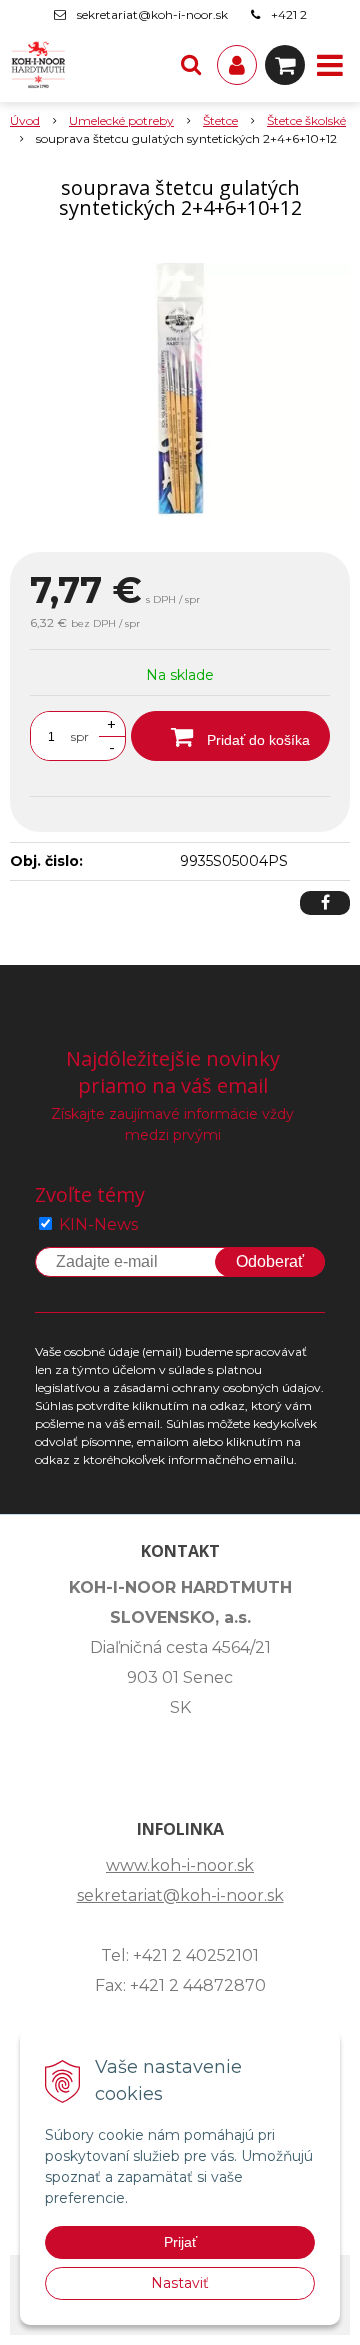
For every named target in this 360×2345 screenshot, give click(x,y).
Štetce (220, 120)
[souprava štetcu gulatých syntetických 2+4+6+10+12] (180, 390)
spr (80, 736)
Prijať (180, 2242)
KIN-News (98, 1224)
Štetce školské (306, 120)
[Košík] (285, 65)
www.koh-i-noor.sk (180, 1865)
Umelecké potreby (121, 120)
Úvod (25, 120)
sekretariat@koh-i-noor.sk (152, 14)
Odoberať (270, 1261)
